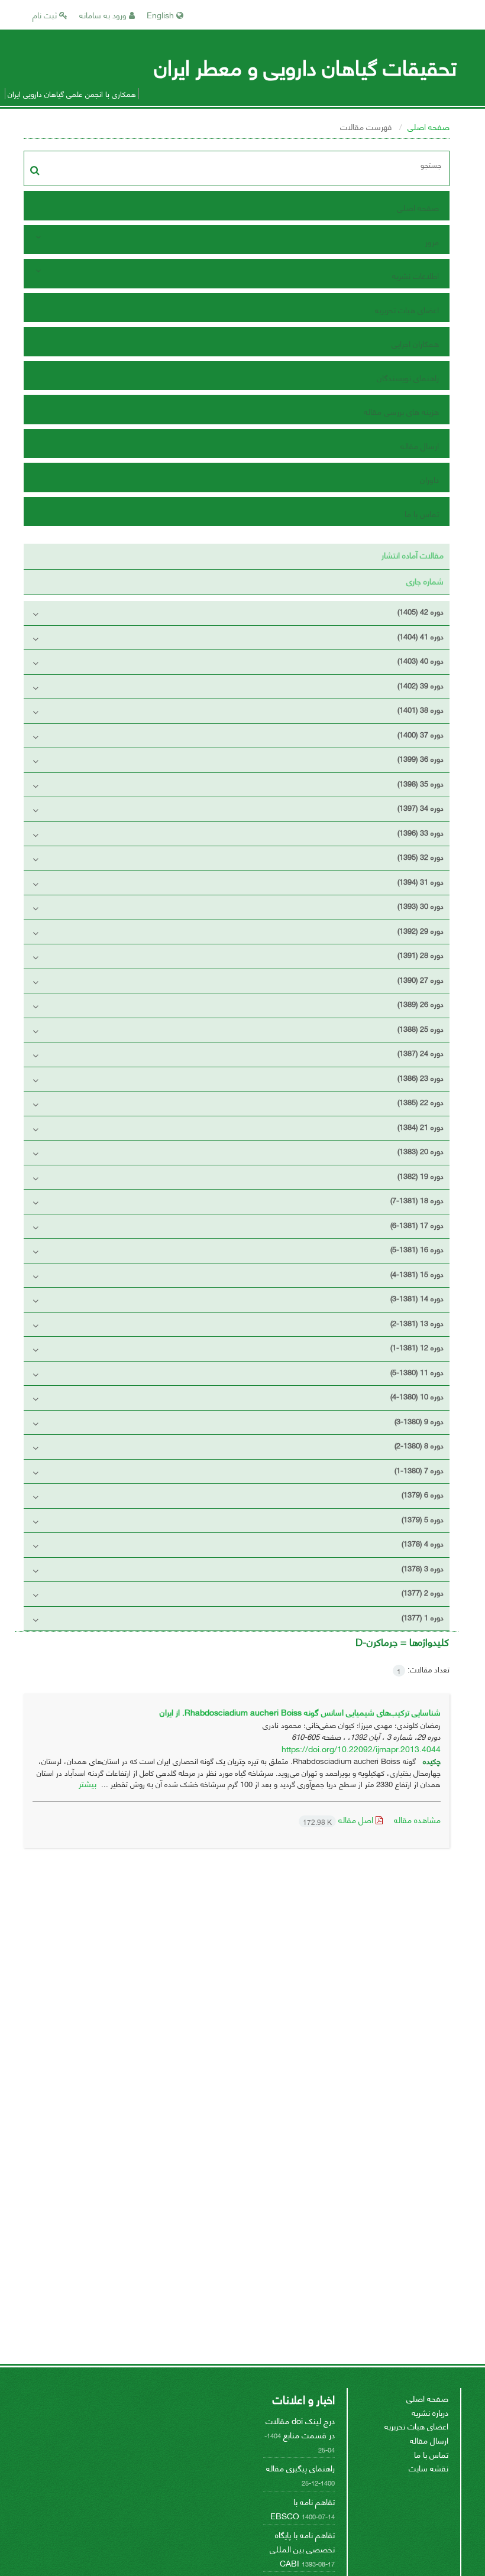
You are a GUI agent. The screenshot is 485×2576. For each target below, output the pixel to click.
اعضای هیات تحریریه (407, 309)
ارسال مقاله (420, 445)
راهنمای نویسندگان (408, 377)
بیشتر (88, 1783)
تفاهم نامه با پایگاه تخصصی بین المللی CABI (302, 2548)
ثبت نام (46, 14)
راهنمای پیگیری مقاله (300, 2468)
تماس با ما (422, 513)
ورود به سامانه (104, 14)
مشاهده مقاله (417, 1819)
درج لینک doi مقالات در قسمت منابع (300, 2427)
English (161, 14)
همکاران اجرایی (415, 343)
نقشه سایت (429, 2468)
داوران (429, 479)
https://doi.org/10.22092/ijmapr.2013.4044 (361, 1748)
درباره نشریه (430, 2412)
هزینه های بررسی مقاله (401, 411)
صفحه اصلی (429, 126)
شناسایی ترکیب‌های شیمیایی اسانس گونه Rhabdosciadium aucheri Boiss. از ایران (300, 1712)
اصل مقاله (339, 1819)
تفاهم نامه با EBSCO (303, 2508)
